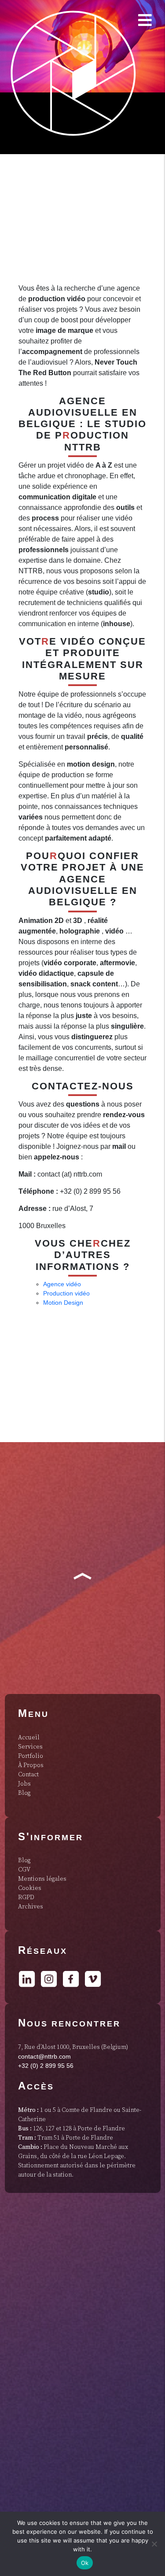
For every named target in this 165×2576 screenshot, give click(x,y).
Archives (31, 1907)
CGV (24, 1870)
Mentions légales (42, 1879)
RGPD (26, 1897)
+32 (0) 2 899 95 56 (46, 2066)
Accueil (29, 1738)
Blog (24, 1793)
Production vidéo (66, 1293)
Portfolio (31, 1756)
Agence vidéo (62, 1284)
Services (30, 1747)
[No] (154, 2544)
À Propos (31, 1765)
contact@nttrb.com (44, 2056)
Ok (85, 2563)
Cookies (30, 1888)
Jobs (24, 1784)
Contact (28, 1775)
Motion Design (63, 1303)
